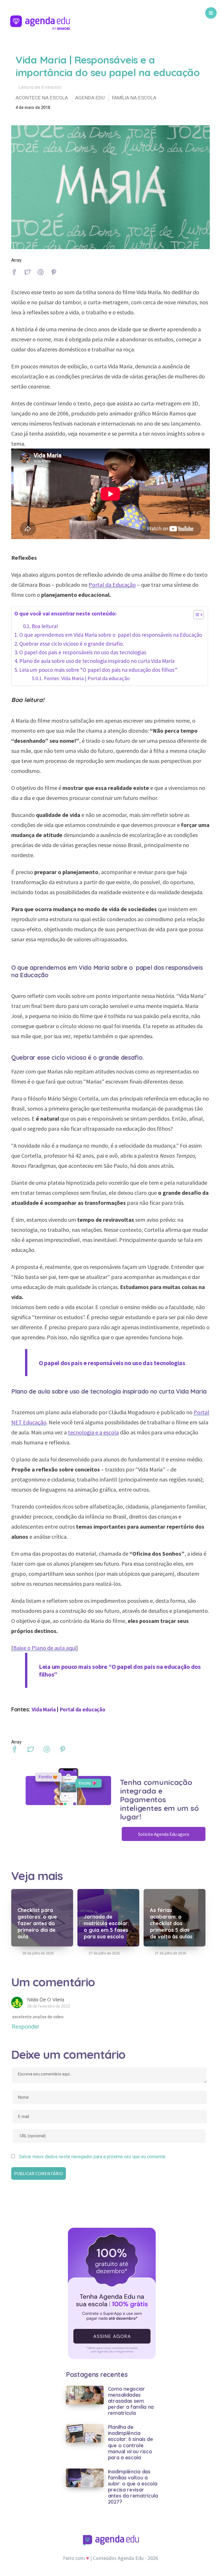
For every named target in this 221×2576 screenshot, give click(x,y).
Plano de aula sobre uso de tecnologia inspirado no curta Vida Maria (97, 661)
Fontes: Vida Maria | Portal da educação (87, 678)
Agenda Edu (90, 98)
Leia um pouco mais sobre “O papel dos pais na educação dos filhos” (98, 670)
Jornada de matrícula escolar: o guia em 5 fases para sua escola (106, 1927)
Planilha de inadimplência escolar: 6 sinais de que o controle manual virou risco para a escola (130, 2442)
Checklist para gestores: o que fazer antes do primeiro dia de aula (37, 1923)
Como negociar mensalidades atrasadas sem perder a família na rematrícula (131, 2401)
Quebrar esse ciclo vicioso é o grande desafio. (72, 644)
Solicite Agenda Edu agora (164, 1834)
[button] (196, 616)
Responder (26, 2027)
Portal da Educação (112, 585)
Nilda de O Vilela (45, 1999)
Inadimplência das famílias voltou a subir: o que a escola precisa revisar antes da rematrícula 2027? (133, 2487)
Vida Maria (44, 1709)
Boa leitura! (45, 626)
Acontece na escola (42, 98)
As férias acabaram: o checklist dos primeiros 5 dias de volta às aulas (171, 1923)
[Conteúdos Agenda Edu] (40, 24)
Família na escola (134, 98)
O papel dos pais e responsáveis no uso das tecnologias (83, 652)
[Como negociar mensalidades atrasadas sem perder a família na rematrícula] (85, 2395)
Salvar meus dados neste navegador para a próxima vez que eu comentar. (93, 2157)
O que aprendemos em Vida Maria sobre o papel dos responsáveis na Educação (111, 635)
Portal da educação (83, 1709)
